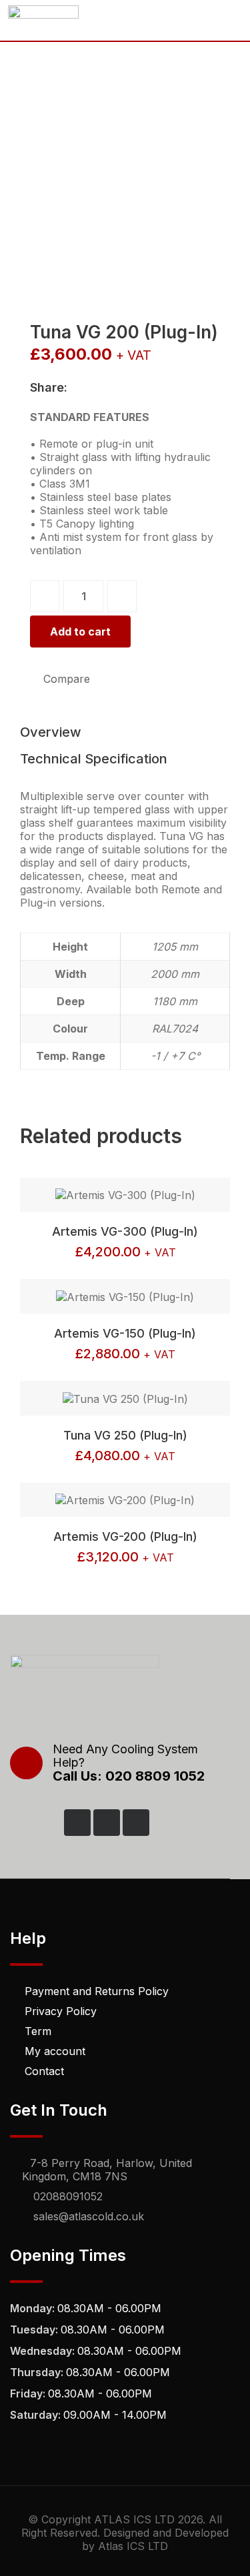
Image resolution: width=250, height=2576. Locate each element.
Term (38, 2031)
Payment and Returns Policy (97, 1991)
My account (55, 2051)
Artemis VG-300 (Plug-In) (125, 1231)
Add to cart (80, 632)
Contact (44, 2071)
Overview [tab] (51, 732)
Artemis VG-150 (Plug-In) (125, 1333)
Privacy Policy (61, 2011)
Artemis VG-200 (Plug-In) (125, 1536)
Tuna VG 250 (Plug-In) (125, 1435)
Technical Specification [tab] (94, 759)
